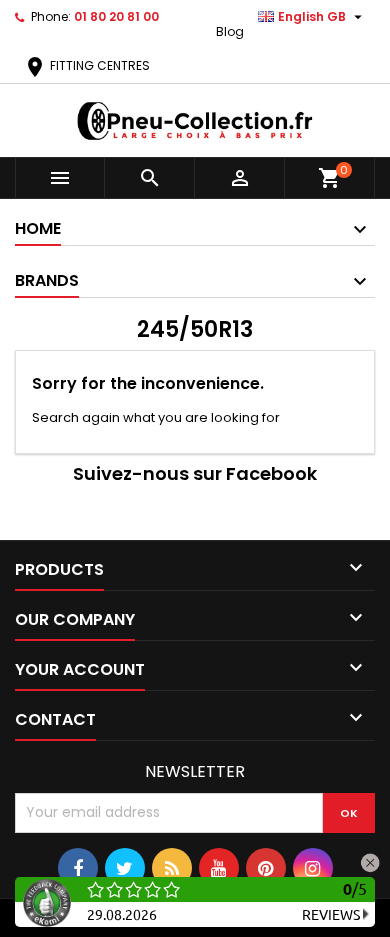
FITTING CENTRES (86, 65)
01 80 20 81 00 (116, 16)
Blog (230, 31)
